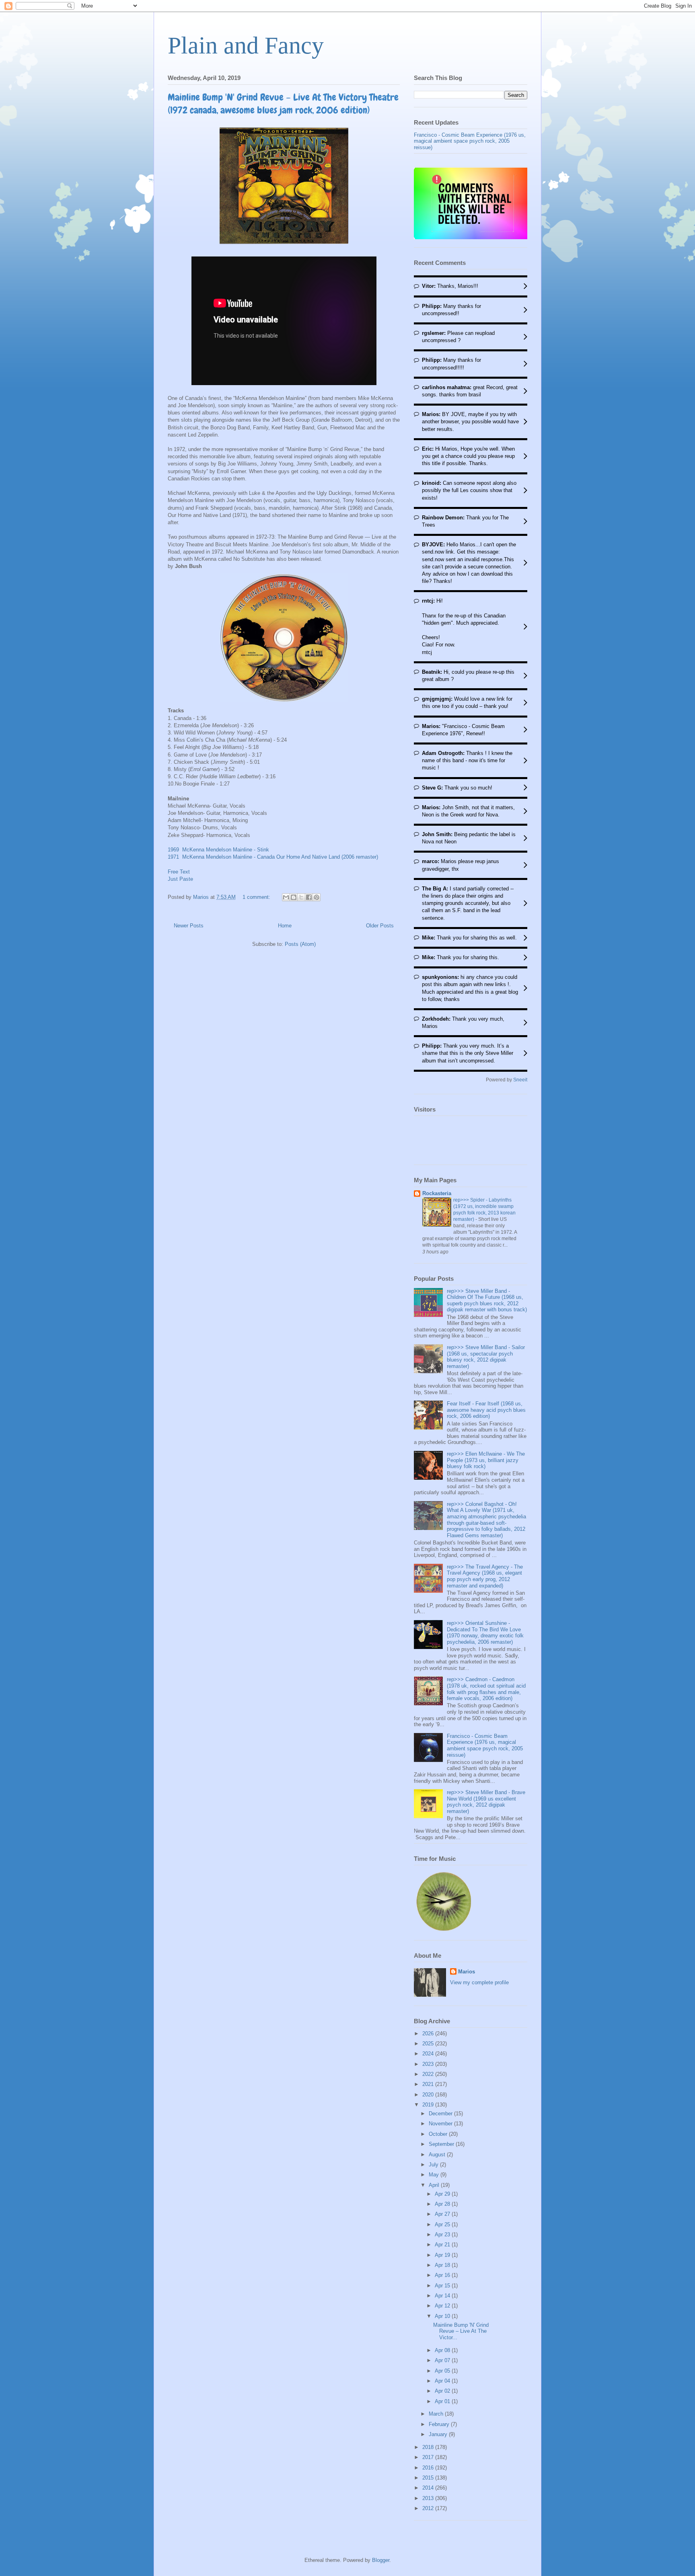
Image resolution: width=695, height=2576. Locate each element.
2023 (429, 2064)
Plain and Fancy (246, 45)
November (441, 2124)
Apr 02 (443, 2391)
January (439, 2434)
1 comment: (257, 897)
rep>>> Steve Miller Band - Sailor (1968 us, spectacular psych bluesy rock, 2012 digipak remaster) (486, 1357)
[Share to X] (301, 897)
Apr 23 (443, 2235)
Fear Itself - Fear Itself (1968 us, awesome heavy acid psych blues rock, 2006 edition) (486, 1410)
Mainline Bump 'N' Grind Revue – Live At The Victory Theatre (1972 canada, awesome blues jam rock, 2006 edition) (283, 104)
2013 (429, 2498)
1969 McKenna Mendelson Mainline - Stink (218, 850)
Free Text (179, 872)
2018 (429, 2447)
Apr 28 (443, 2204)
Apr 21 (443, 2245)
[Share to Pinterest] (317, 897)
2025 (429, 2044)
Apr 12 (443, 2306)
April (435, 2185)
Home (285, 926)
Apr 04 (443, 2381)
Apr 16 (443, 2275)
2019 (429, 2105)
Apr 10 (443, 2316)
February (440, 2424)
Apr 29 (443, 2194)
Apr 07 (443, 2360)
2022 (429, 2074)
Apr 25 (443, 2224)
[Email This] (286, 897)
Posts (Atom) (300, 944)
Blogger (381, 2560)
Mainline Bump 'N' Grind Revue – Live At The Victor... (461, 2331)
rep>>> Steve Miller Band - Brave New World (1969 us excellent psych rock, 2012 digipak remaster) (486, 1802)
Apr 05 (443, 2371)
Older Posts (380, 926)
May (435, 2175)
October (439, 2134)
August (438, 2155)
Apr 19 (443, 2255)
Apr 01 (443, 2401)
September (442, 2144)
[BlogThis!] (294, 897)
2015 (429, 2478)
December (441, 2114)
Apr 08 (443, 2350)
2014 (429, 2488)
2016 (429, 2468)
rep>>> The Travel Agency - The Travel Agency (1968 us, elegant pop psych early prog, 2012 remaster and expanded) (485, 1576)
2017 (429, 2457)
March (437, 2414)
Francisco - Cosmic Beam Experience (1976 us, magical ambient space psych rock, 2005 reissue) (470, 141)
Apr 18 (443, 2265)
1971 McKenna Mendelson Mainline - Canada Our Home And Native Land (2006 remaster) (274, 857)
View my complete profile (479, 1982)
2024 (429, 2054)
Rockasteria (437, 1193)
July (434, 2165)
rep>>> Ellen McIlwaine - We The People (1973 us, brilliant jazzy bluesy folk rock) (486, 1460)
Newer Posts (189, 926)
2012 (429, 2508)
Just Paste (180, 879)
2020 (429, 2095)
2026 (429, 2034)
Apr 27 (443, 2214)
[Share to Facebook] (309, 897)
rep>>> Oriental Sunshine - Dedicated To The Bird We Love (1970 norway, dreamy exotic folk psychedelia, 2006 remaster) (485, 1633)
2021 (429, 2084)
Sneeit (520, 1080)
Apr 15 (443, 2286)
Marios (467, 1972)
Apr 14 (443, 2296)
